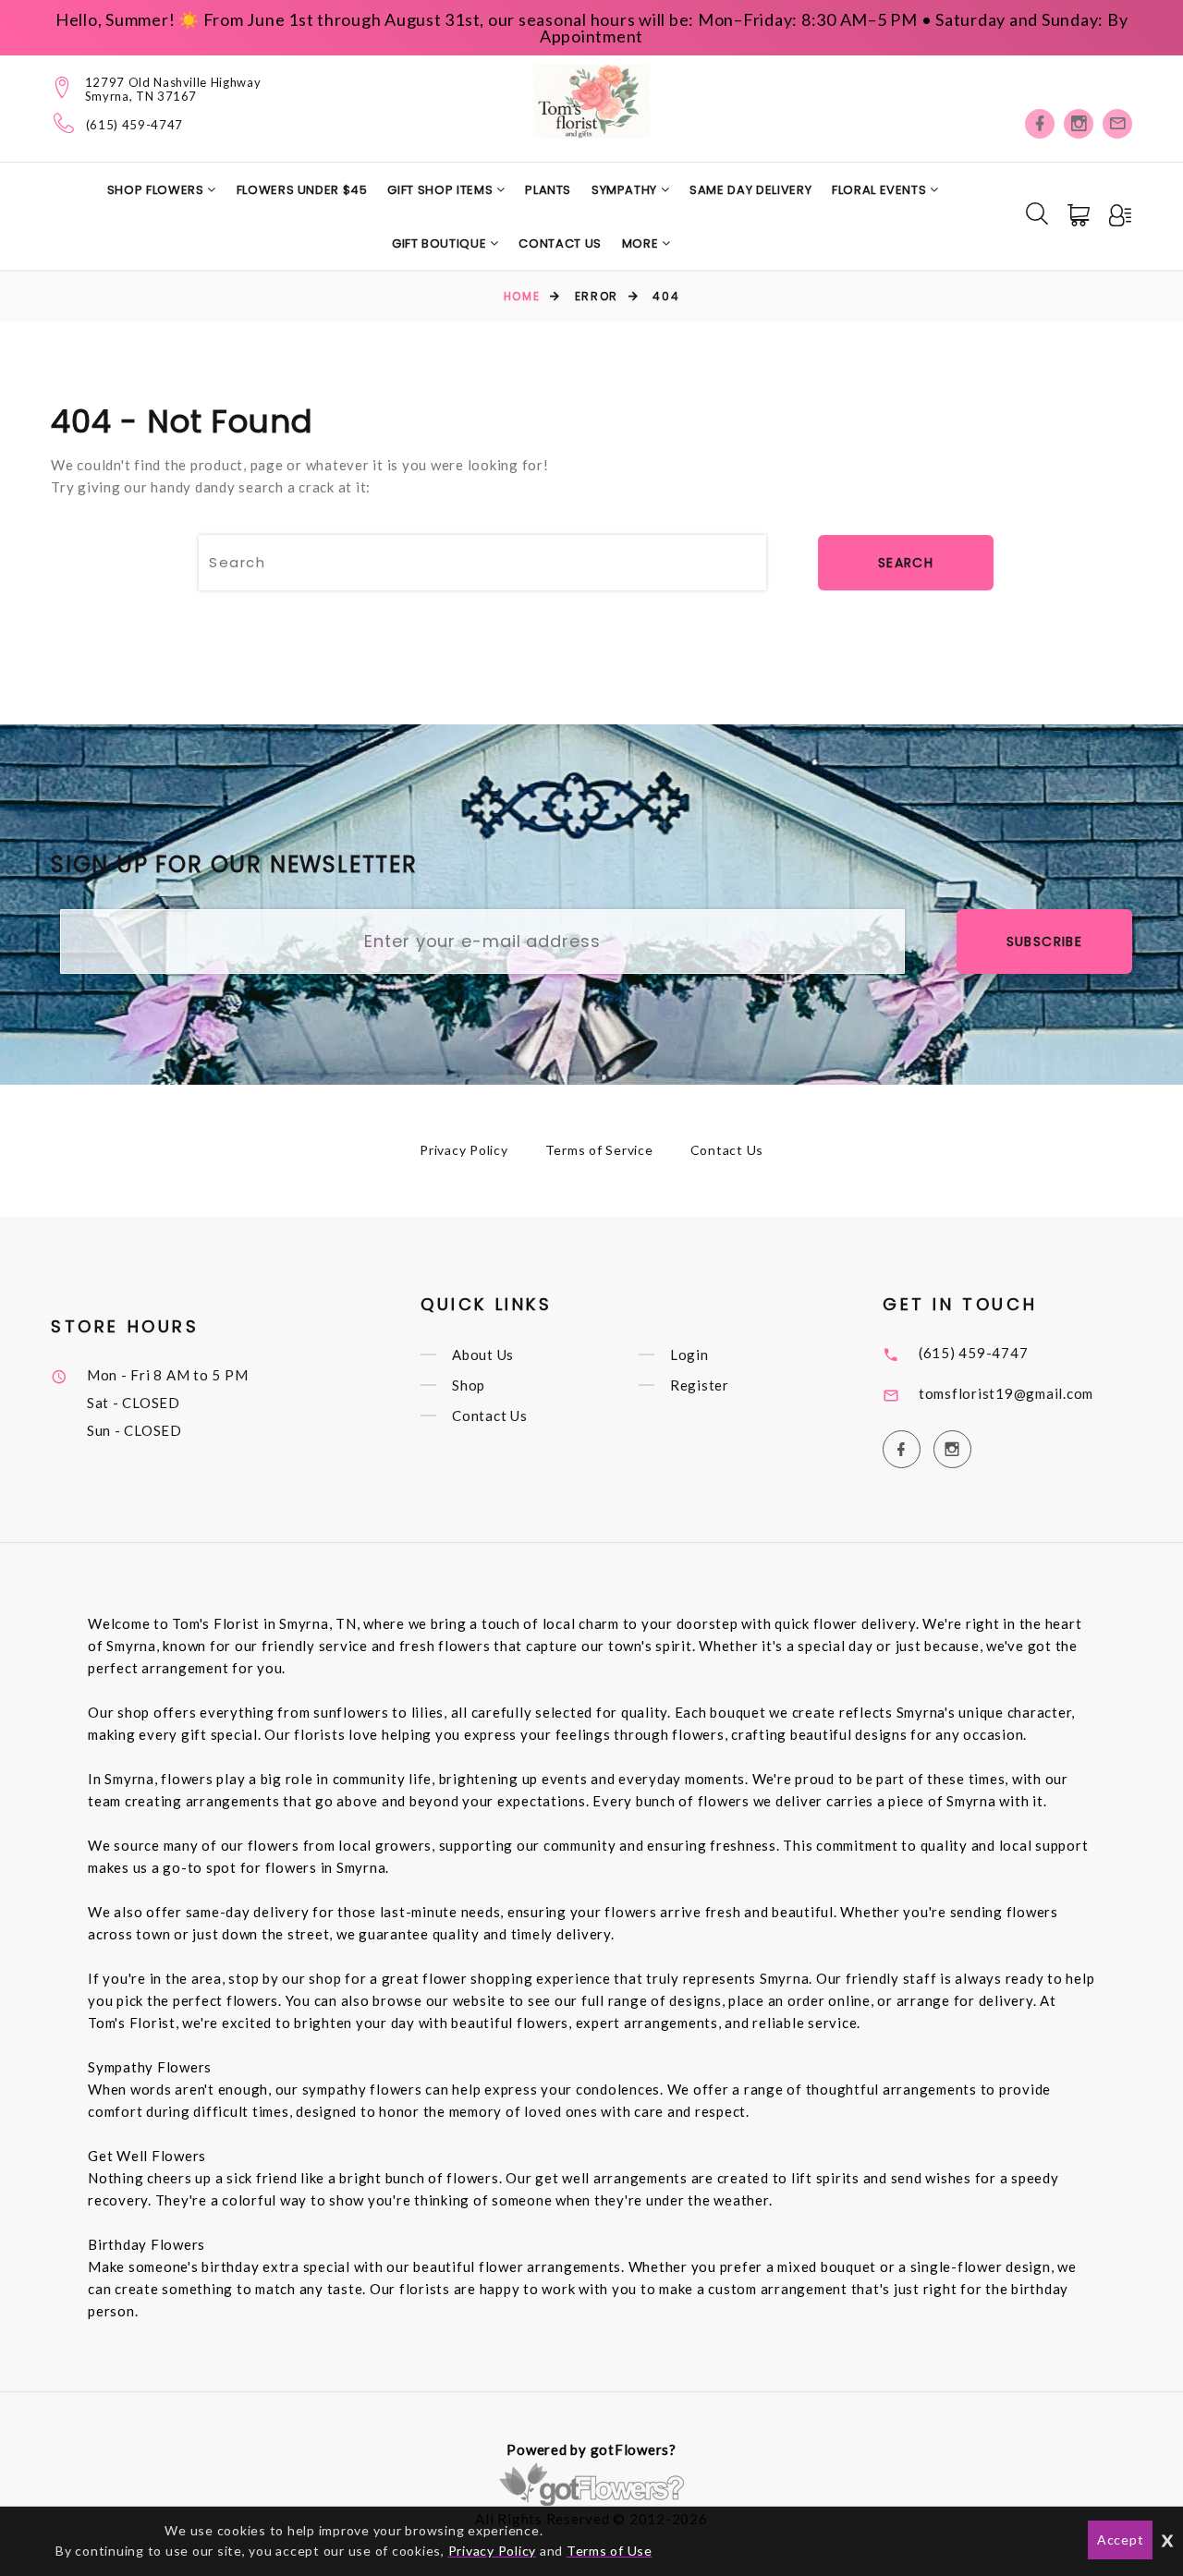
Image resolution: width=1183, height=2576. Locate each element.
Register (700, 1385)
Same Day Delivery (750, 190)
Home (522, 296)
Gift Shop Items (441, 190)
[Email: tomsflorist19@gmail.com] (1117, 124)
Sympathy (626, 190)
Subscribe (1045, 942)
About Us (483, 1355)
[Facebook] (1040, 124)
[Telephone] (64, 123)
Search (906, 563)
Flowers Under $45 (302, 190)
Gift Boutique (441, 243)
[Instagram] (1079, 124)
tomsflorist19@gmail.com (1006, 1393)
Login (689, 1355)
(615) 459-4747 (134, 125)
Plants (548, 190)
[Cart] (1080, 215)
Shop (469, 1385)
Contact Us (560, 243)
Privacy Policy (464, 1150)
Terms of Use (610, 2551)
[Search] (1037, 213)
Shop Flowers (157, 190)
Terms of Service (599, 1150)
